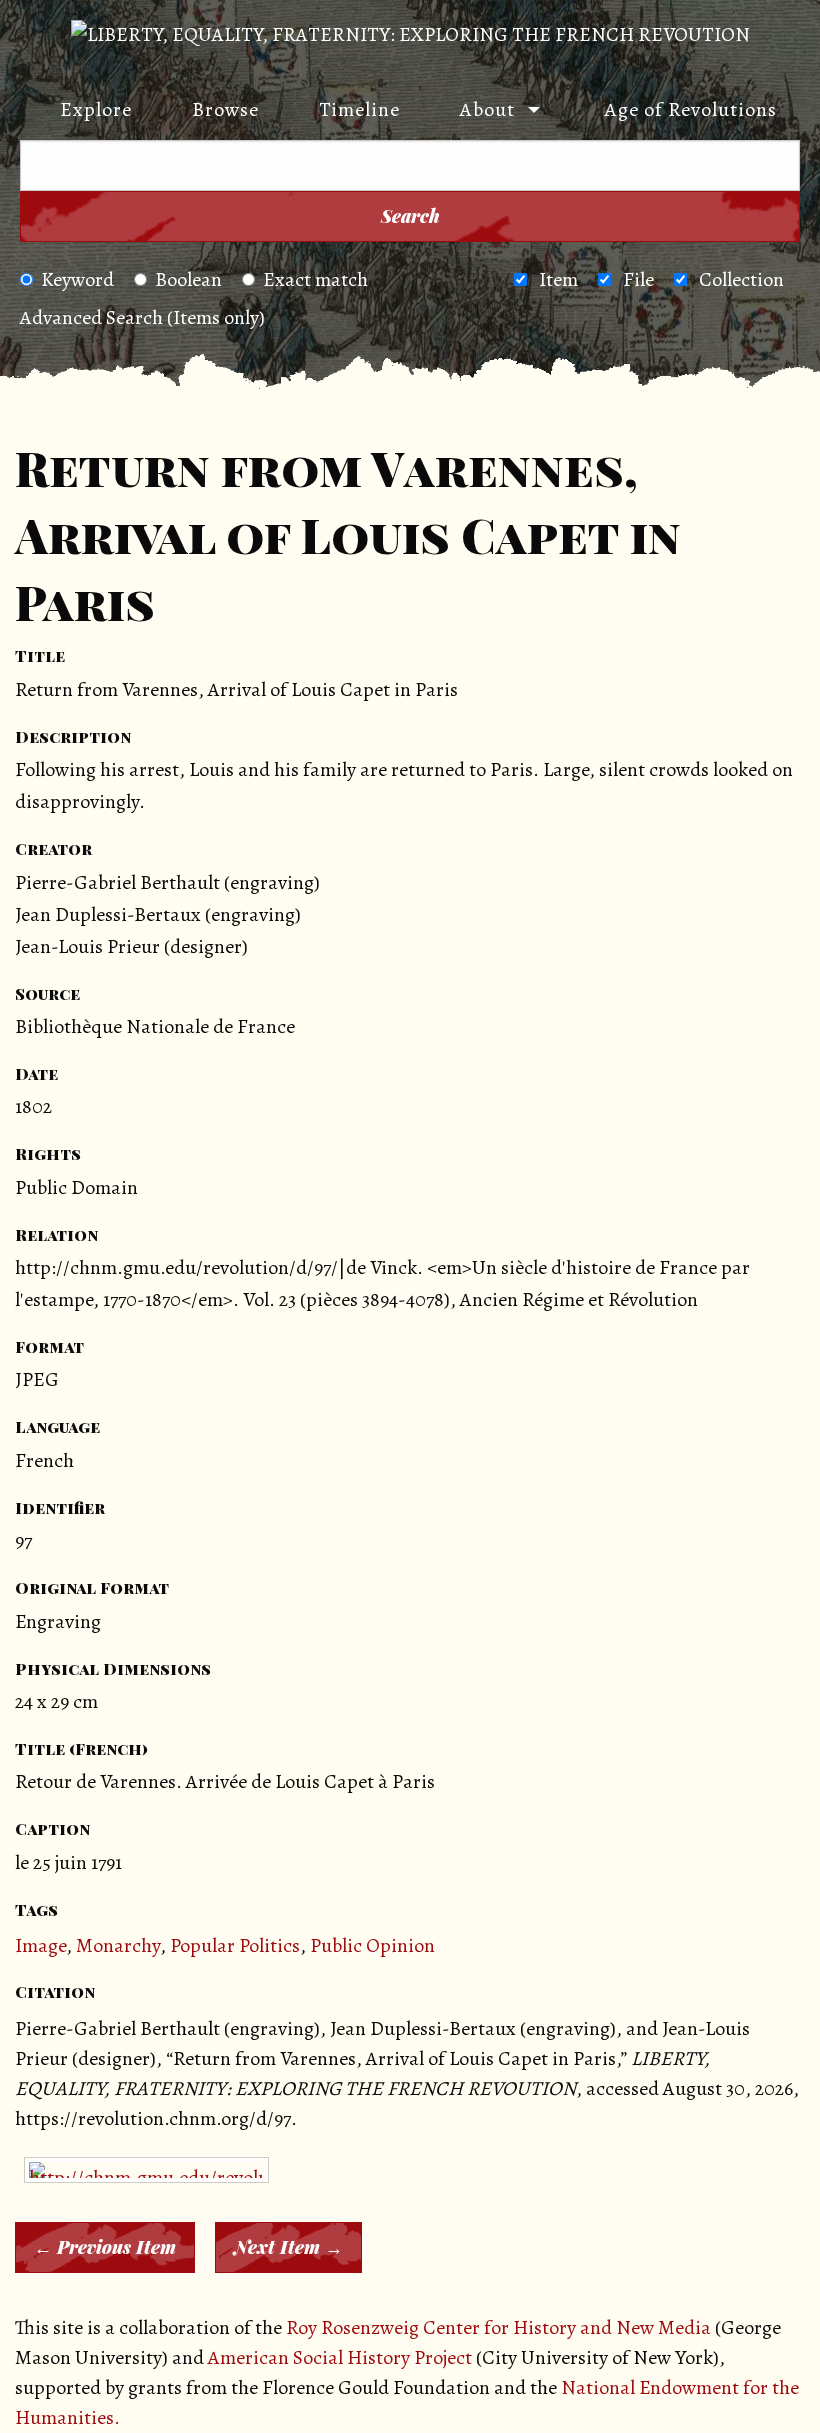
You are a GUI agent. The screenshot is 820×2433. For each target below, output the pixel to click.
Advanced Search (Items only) (142, 317)
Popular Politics (235, 1945)
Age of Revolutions (691, 109)
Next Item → (288, 2247)
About (487, 109)
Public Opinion (372, 1945)
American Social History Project (340, 2357)
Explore (96, 109)
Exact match (315, 279)
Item (558, 279)
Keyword (77, 279)
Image (40, 1945)
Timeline (359, 109)
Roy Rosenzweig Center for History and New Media (498, 2327)
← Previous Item (105, 2247)
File (638, 279)
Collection (741, 279)
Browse (225, 109)
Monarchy (118, 1945)
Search (410, 216)
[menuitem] (86, 110)
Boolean (188, 279)
